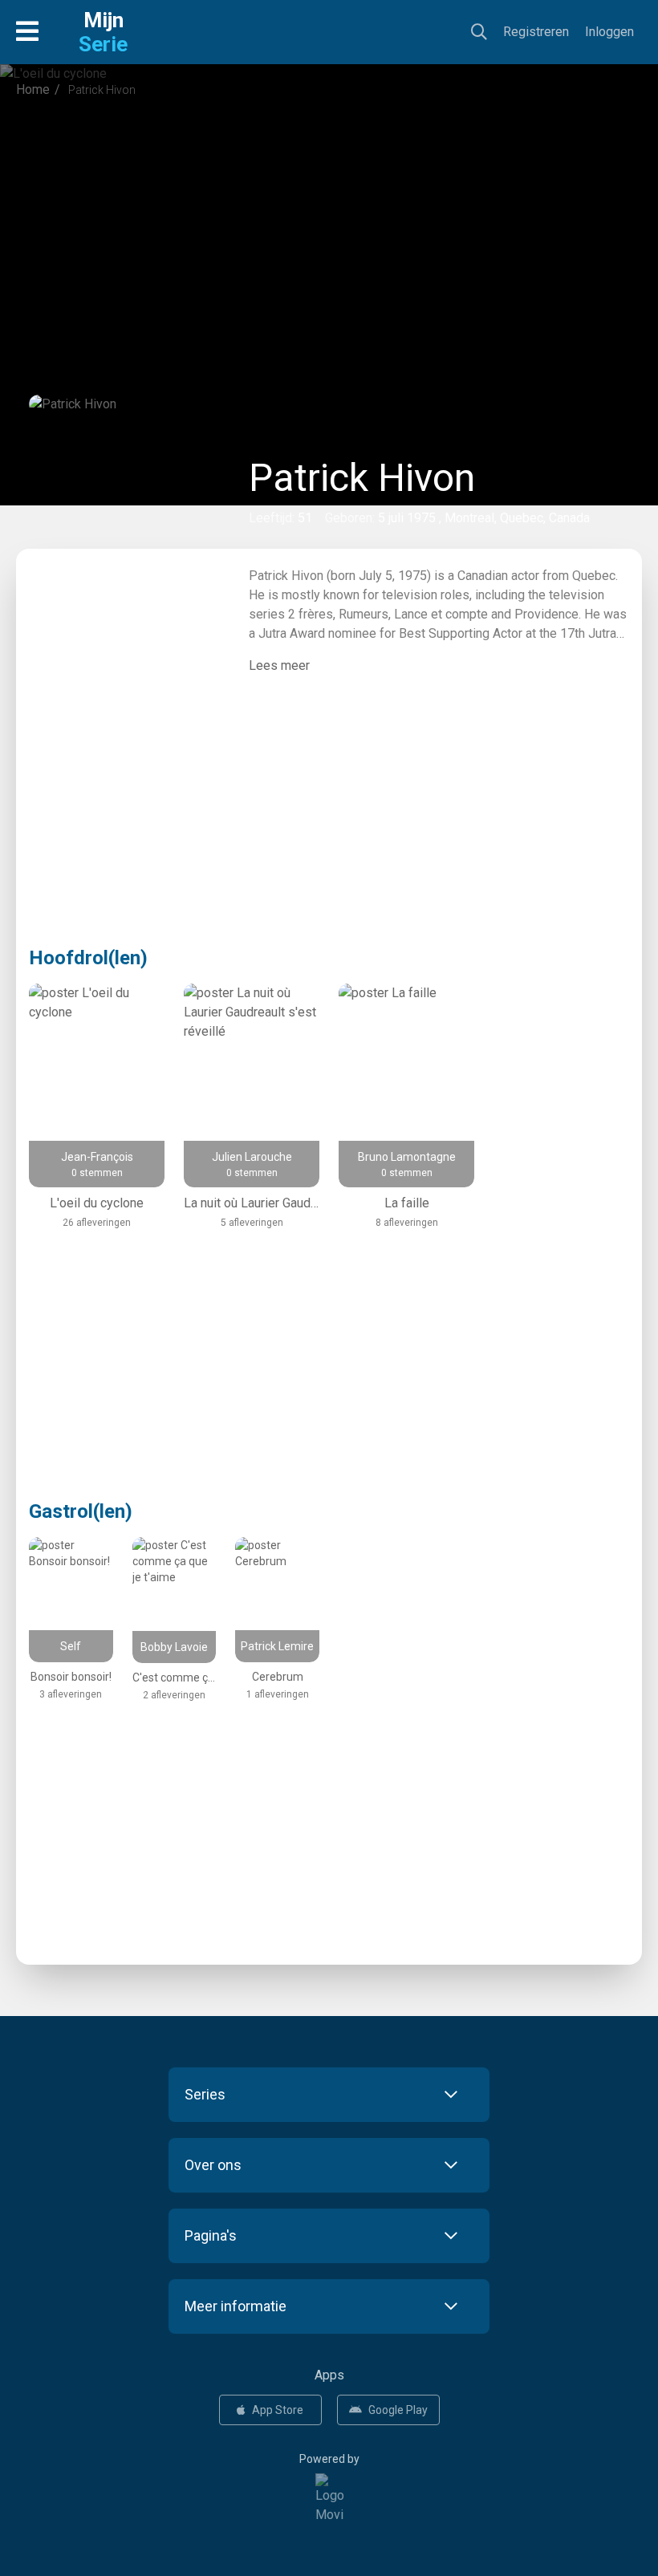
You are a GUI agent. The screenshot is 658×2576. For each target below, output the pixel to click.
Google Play (398, 2410)
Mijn (103, 32)
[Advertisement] (329, 244)
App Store (278, 2410)
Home (33, 89)
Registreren (536, 32)
